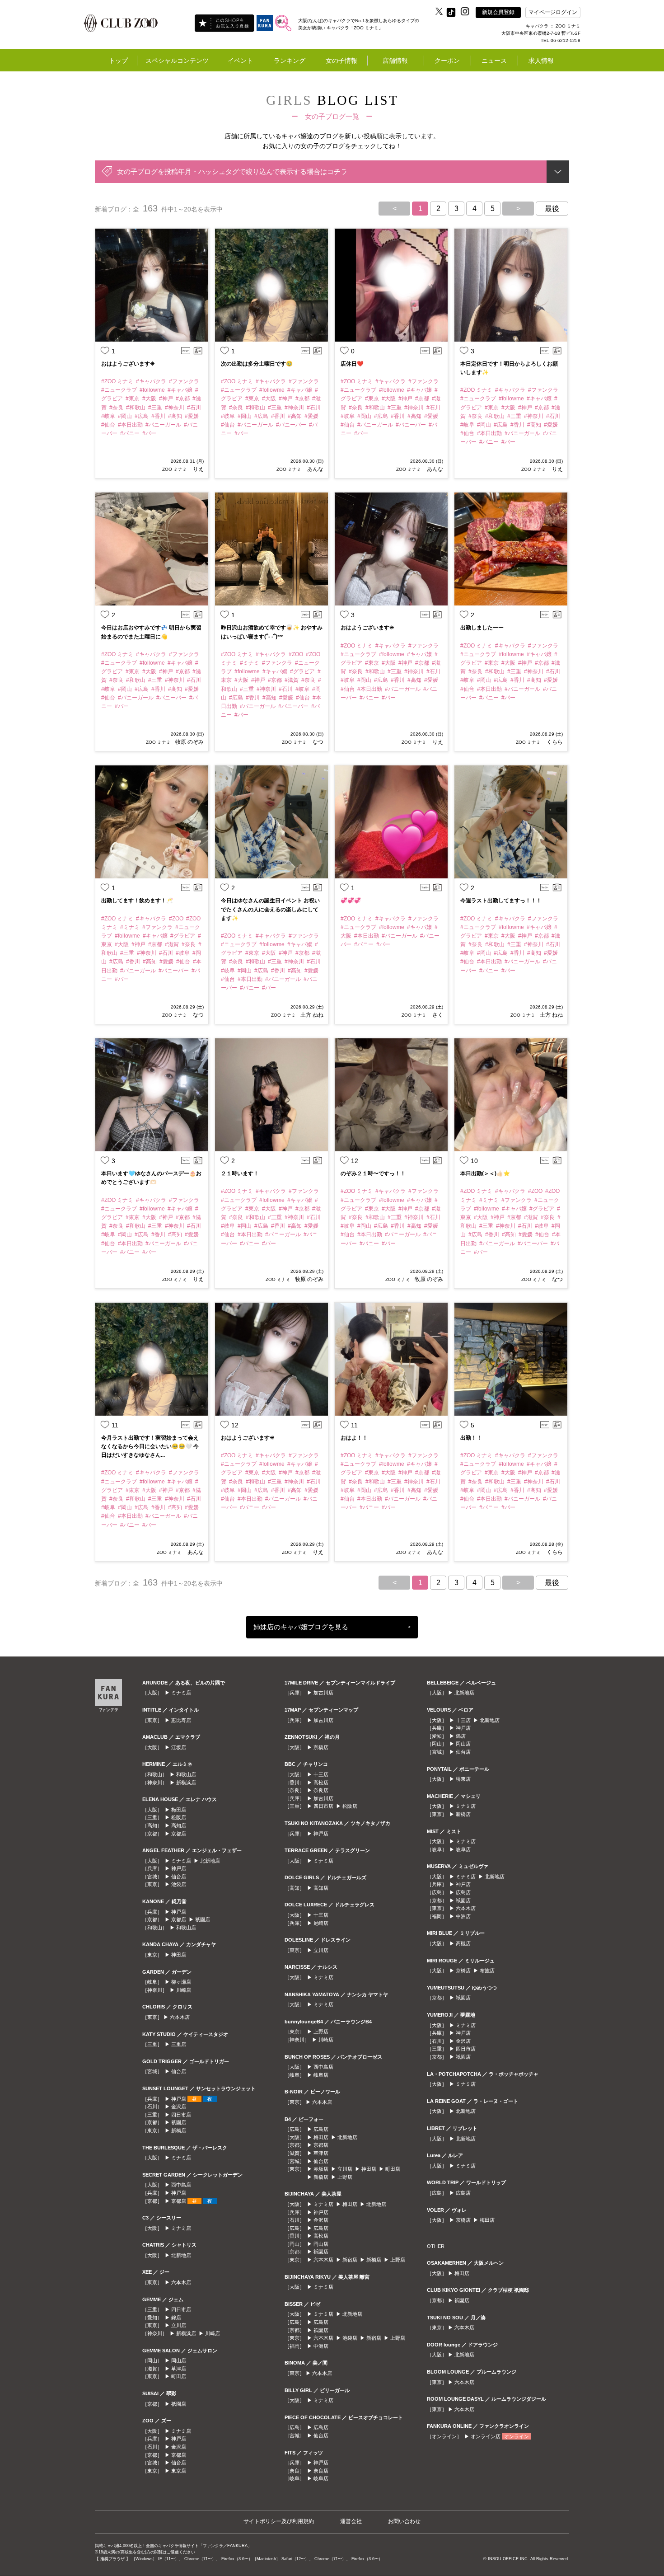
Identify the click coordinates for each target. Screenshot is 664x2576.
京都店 (179, 1834)
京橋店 (321, 1747)
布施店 (487, 1971)
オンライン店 (486, 2436)
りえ (198, 469)
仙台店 (179, 1877)
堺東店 (463, 1779)
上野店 (321, 2032)
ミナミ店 (181, 1693)
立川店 (179, 2325)
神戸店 (179, 1868)
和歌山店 (186, 1774)
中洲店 (321, 2346)
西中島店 (181, 2185)
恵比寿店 (181, 1720)
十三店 (321, 1774)
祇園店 (203, 1919)
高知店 (179, 1825)
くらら (554, 742)
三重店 (179, 2044)
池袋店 (179, 1884)
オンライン (517, 2436)
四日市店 (181, 2115)
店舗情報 (395, 61)
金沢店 (179, 2107)
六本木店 (180, 2017)
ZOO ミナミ (175, 469)
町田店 (179, 2376)
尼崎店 (321, 1923)
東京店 (179, 2471)
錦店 (176, 2318)
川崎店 (184, 1990)
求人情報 (541, 61)
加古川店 (323, 1693)
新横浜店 (186, 1783)
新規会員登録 (498, 12)
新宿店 (350, 2260)
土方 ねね (312, 1015)
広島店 (321, 2129)
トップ (118, 61)
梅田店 (179, 1810)
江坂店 (179, 1747)
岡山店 (179, 2360)
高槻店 (463, 1943)
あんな (315, 469)
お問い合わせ (404, 2521)
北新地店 (210, 1861)
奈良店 (321, 1790)
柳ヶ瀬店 (181, 1982)
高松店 (321, 1783)
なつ (317, 742)
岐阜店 (321, 2075)
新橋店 (179, 2130)
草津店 (179, 2369)
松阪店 (179, 1817)
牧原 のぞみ (189, 742)
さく (437, 1015)
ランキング (290, 61)
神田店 (179, 1955)
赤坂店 (321, 2169)
